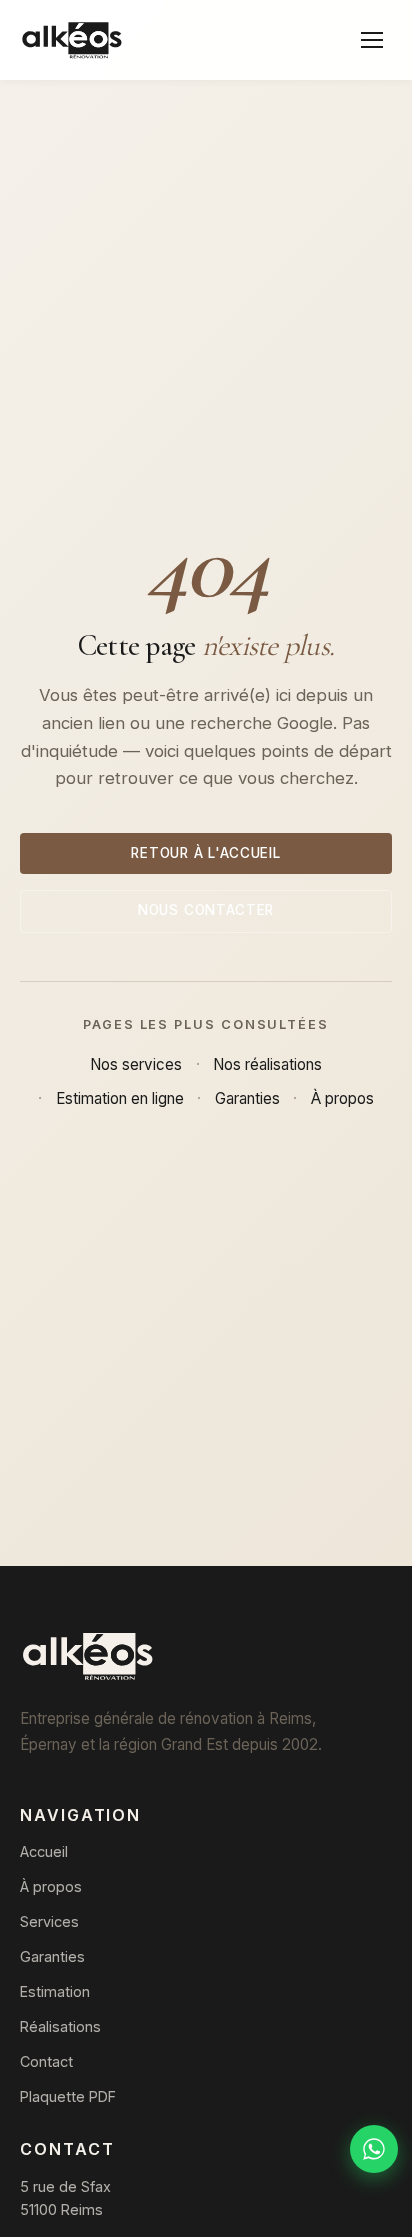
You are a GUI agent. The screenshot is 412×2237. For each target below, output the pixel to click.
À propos (342, 1098)
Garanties (247, 1098)
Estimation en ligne (120, 1098)
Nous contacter (206, 910)
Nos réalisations (267, 1064)
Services (49, 1921)
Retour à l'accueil (206, 853)
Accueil (44, 1851)
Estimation (55, 1991)
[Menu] (372, 40)
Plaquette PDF (68, 2096)
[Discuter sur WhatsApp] (374, 2149)
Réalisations (60, 2026)
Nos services (136, 1064)
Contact (46, 2061)
